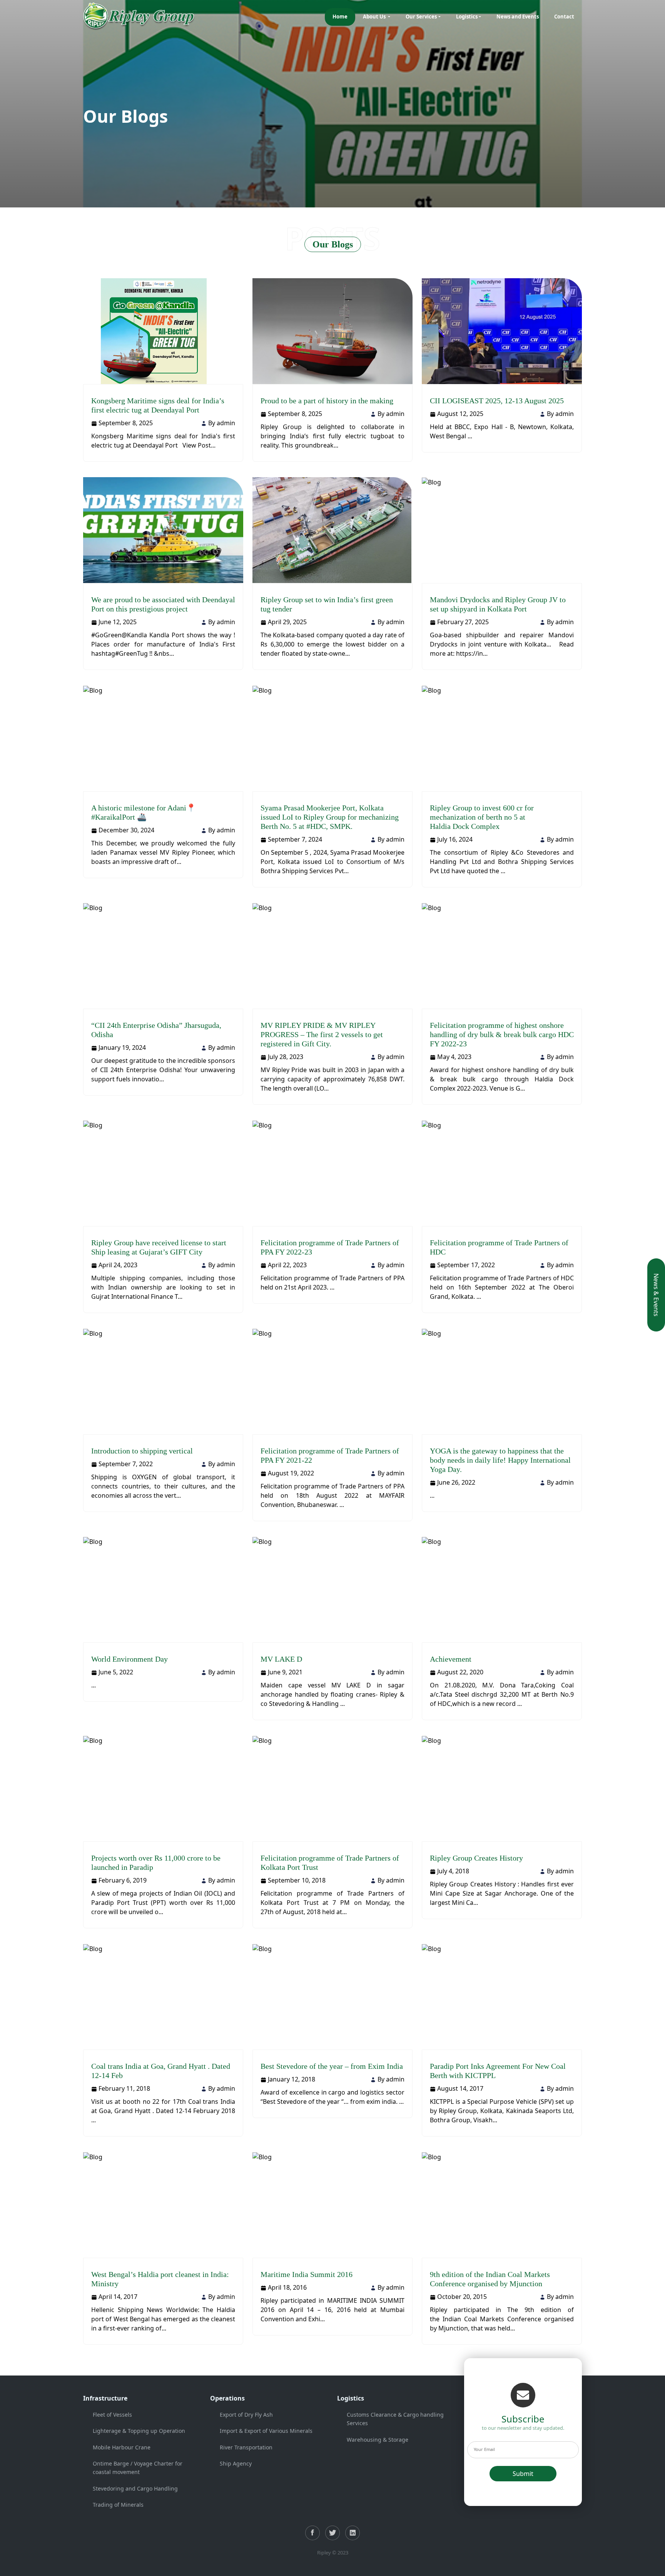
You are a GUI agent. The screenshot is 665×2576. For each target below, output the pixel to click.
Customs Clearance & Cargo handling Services (395, 2419)
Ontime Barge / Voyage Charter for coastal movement (138, 2468)
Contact (564, 17)
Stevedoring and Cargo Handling (135, 2488)
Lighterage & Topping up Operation (139, 2431)
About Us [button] (375, 17)
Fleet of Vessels (112, 2415)
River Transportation (246, 2447)
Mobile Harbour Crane (122, 2447)
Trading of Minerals (118, 2505)
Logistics (467, 17)
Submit (523, 2474)
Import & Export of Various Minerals (266, 2431)
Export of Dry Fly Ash (246, 2415)
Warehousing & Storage (378, 2440)
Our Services (421, 17)
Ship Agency (236, 2463)
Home (340, 17)
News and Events (518, 17)
